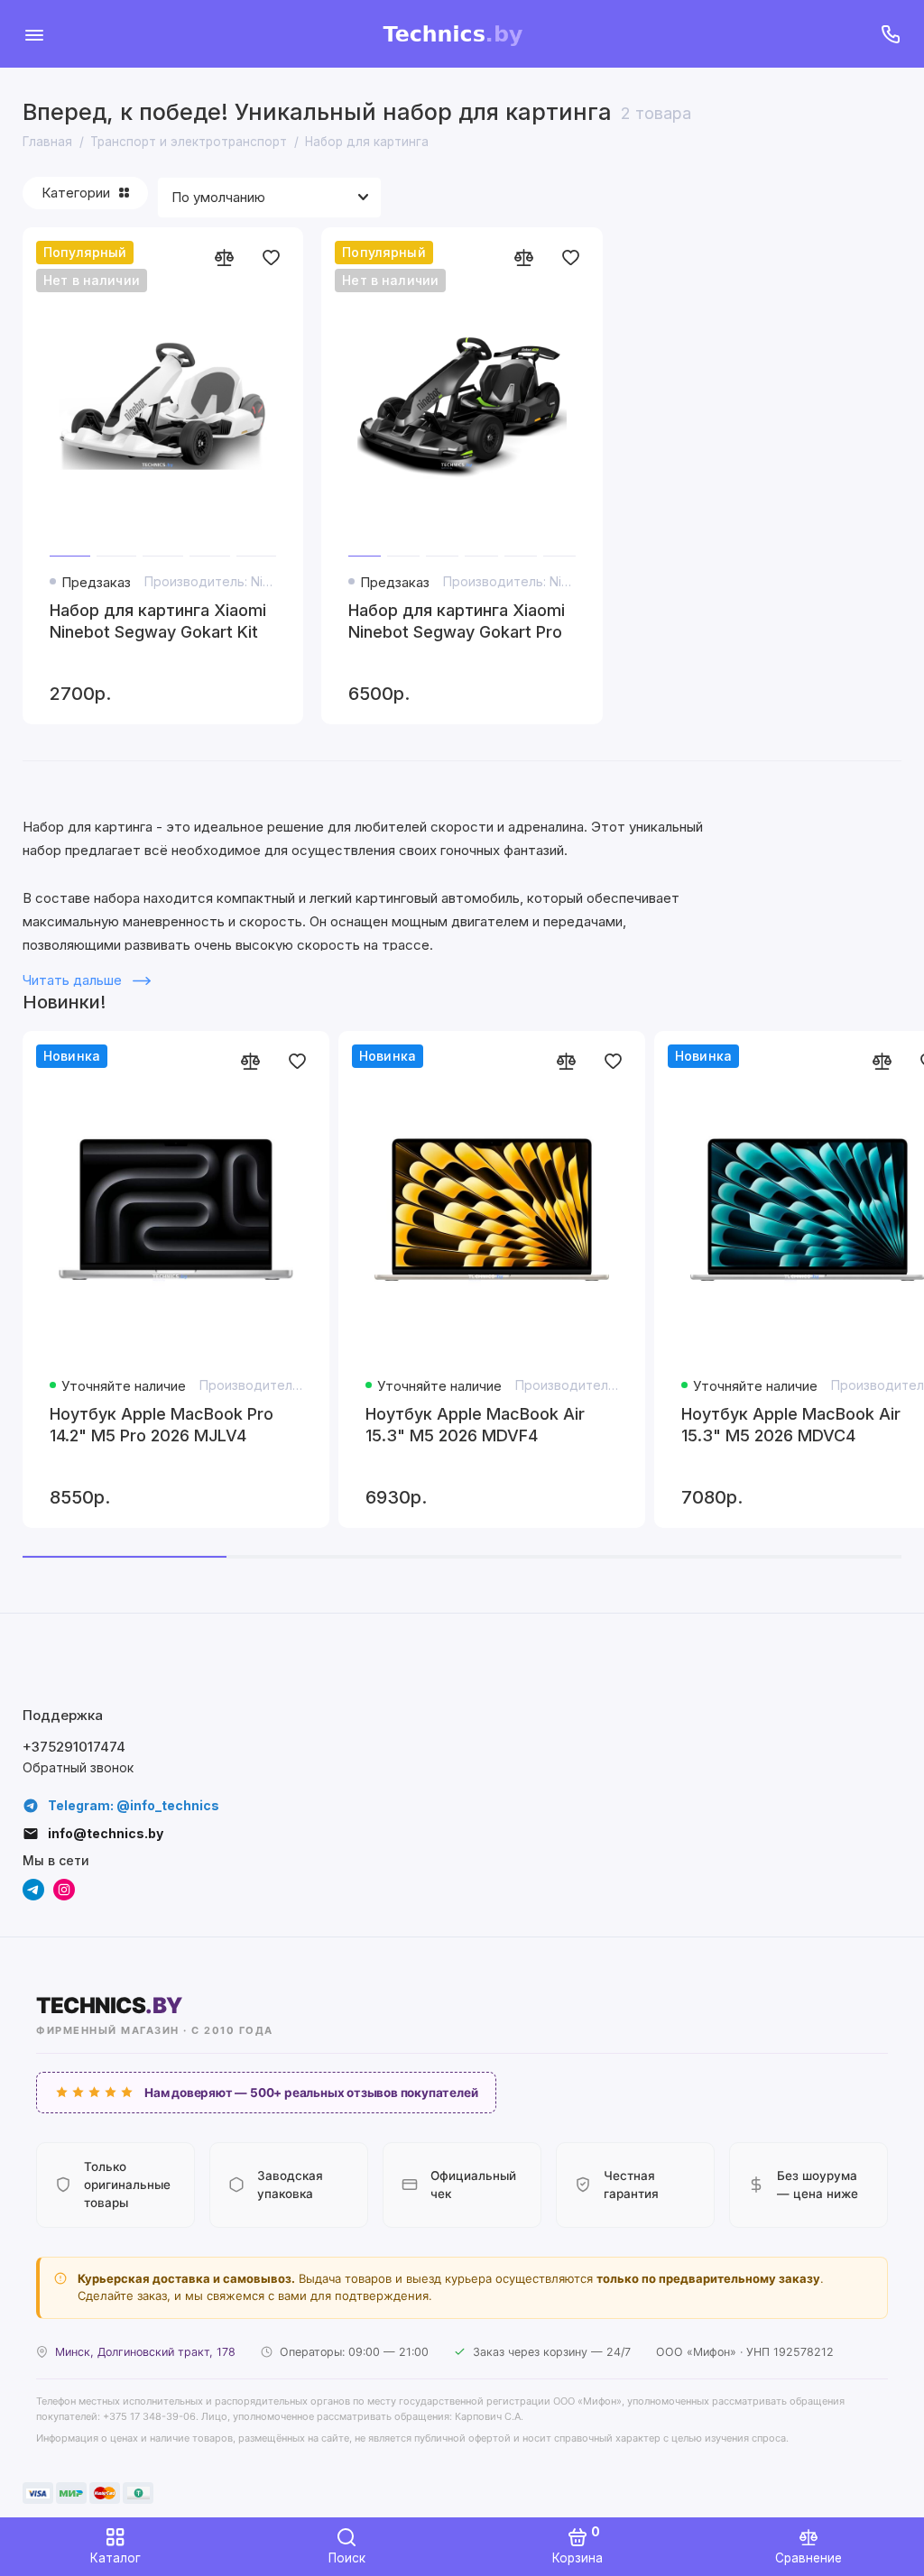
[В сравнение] (224, 258)
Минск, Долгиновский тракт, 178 (145, 2352)
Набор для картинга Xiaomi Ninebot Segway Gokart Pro (457, 621)
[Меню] (34, 34)
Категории (76, 193)
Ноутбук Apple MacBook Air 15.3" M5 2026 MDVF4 (475, 1425)
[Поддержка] (890, 34)
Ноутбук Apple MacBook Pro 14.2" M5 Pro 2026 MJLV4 (162, 1425)
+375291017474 (74, 1747)
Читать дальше (74, 980)
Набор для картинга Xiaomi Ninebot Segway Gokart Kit (158, 621)
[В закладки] (271, 258)
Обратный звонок (78, 1767)
